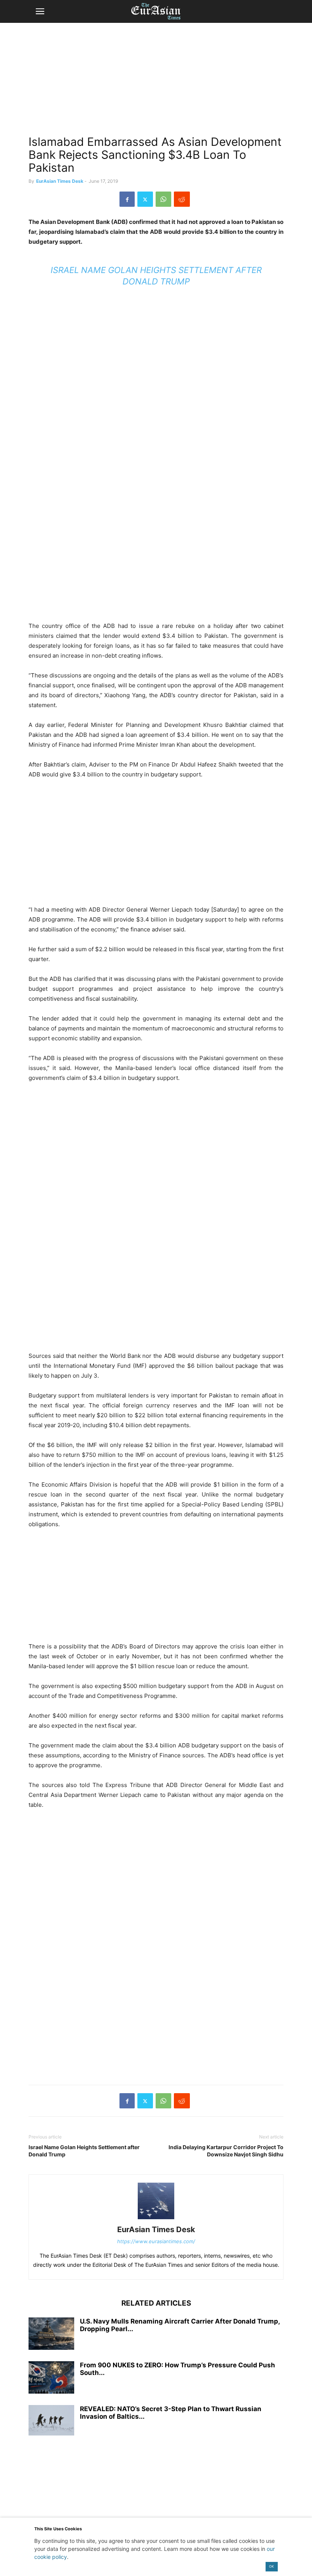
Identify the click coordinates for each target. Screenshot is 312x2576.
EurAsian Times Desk (60, 181)
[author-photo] (156, 2219)
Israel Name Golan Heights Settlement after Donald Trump (84, 2151)
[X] (145, 199)
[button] (40, 11)
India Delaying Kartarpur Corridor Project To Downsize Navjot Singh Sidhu (226, 2151)
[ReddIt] (182, 199)
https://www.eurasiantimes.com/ (156, 2241)
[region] (156, 82)
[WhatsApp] (163, 199)
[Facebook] (127, 199)
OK (271, 2566)
